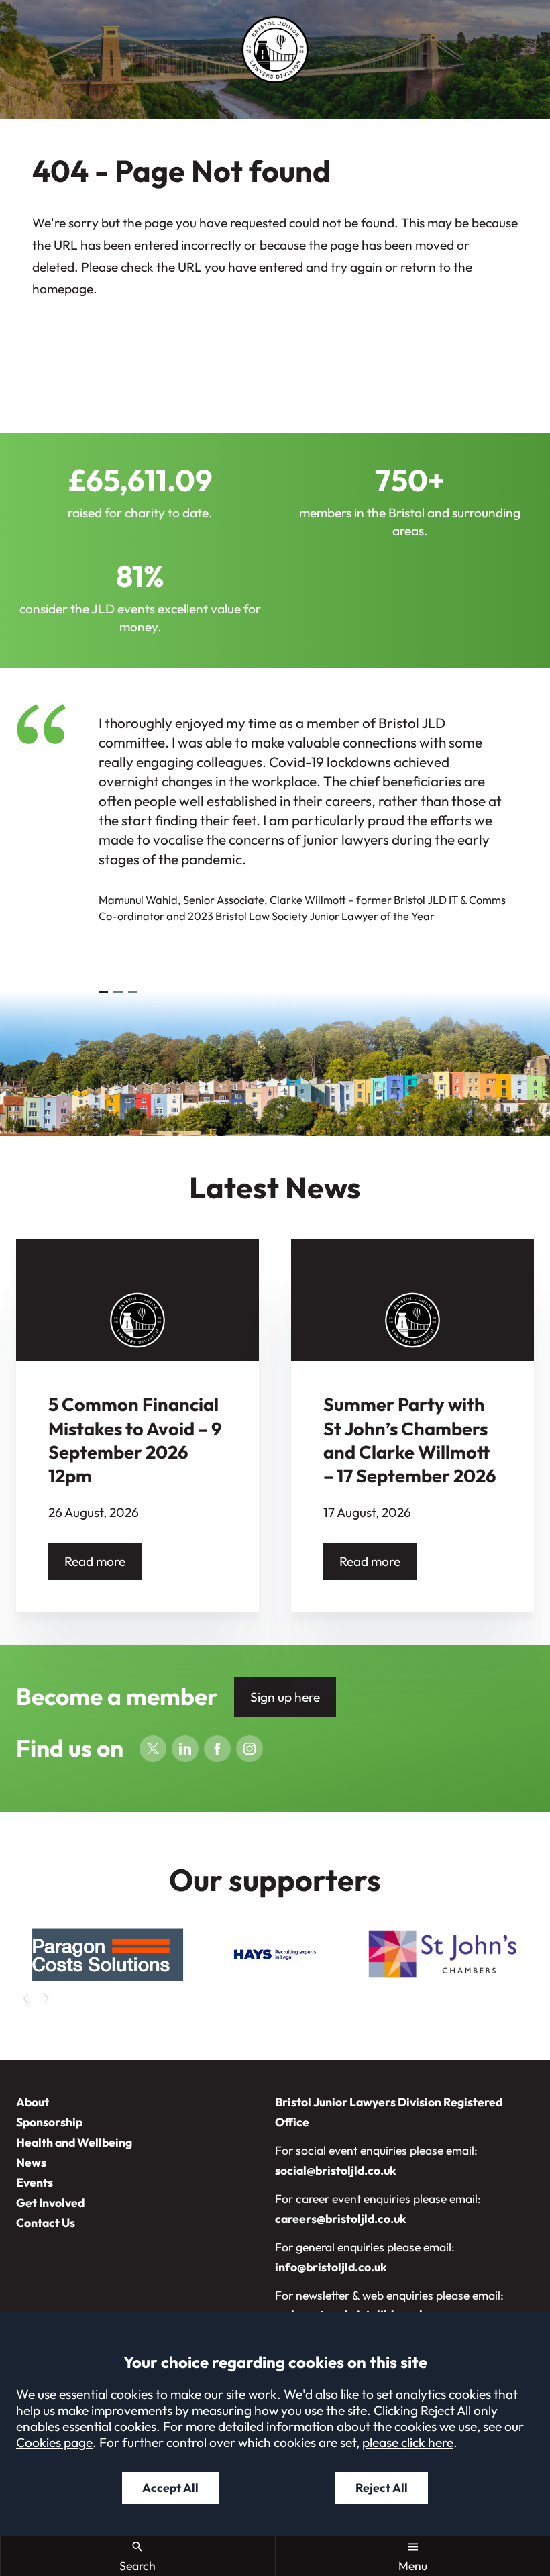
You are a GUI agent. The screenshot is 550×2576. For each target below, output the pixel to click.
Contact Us (46, 2223)
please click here (408, 2442)
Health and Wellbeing (74, 2142)
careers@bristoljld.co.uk (341, 2219)
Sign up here (285, 1697)
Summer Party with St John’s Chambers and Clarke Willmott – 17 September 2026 (410, 1440)
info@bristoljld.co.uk (331, 2267)
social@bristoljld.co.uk (336, 2170)
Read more (95, 1561)
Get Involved (50, 2203)
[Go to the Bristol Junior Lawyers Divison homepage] (275, 50)
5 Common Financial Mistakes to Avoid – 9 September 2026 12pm (135, 1440)
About (33, 2102)
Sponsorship (49, 2122)
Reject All (382, 2488)
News (31, 2162)
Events (35, 2182)
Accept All (170, 2488)
